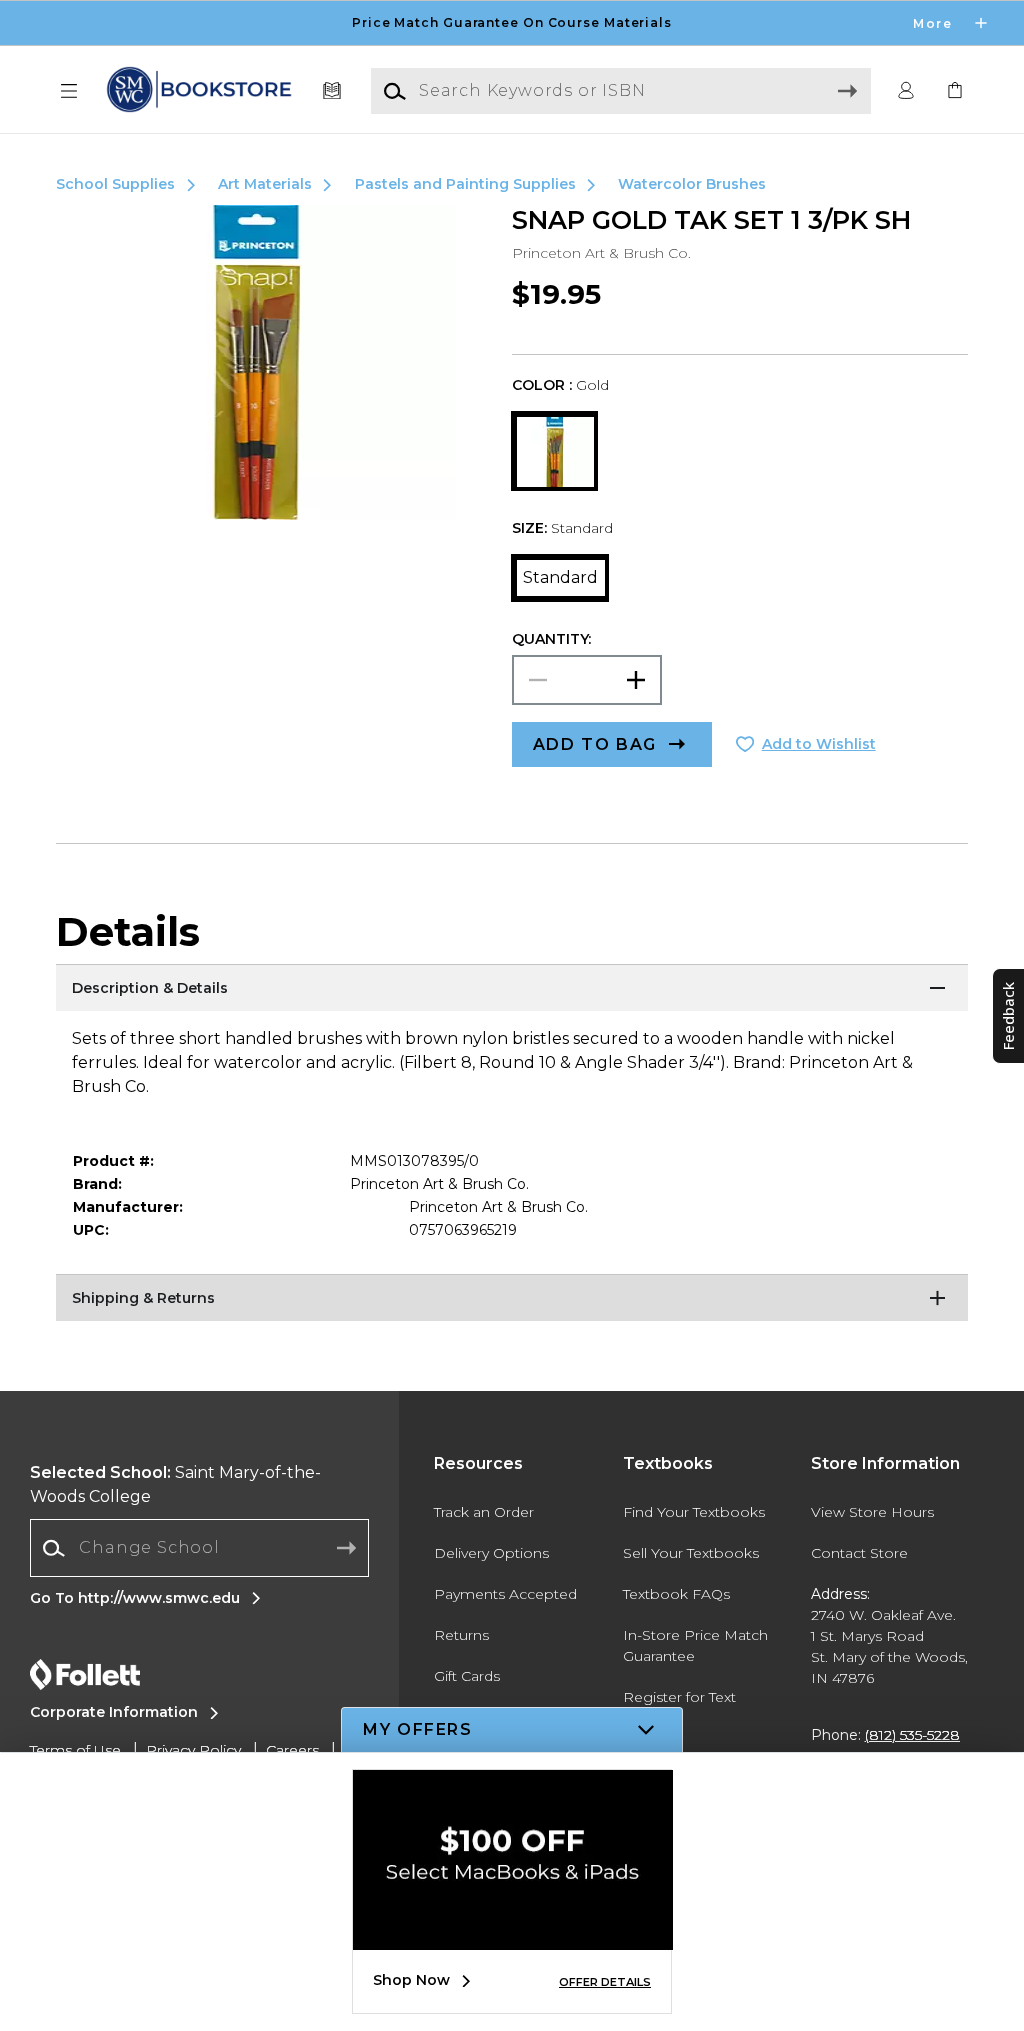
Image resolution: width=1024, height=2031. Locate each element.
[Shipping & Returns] (512, 1299)
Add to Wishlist (819, 744)
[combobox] (199, 1548)
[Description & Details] (512, 989)
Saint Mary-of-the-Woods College (175, 1484)
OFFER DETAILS (605, 1982)
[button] (512, 23)
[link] (955, 91)
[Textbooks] (332, 91)
